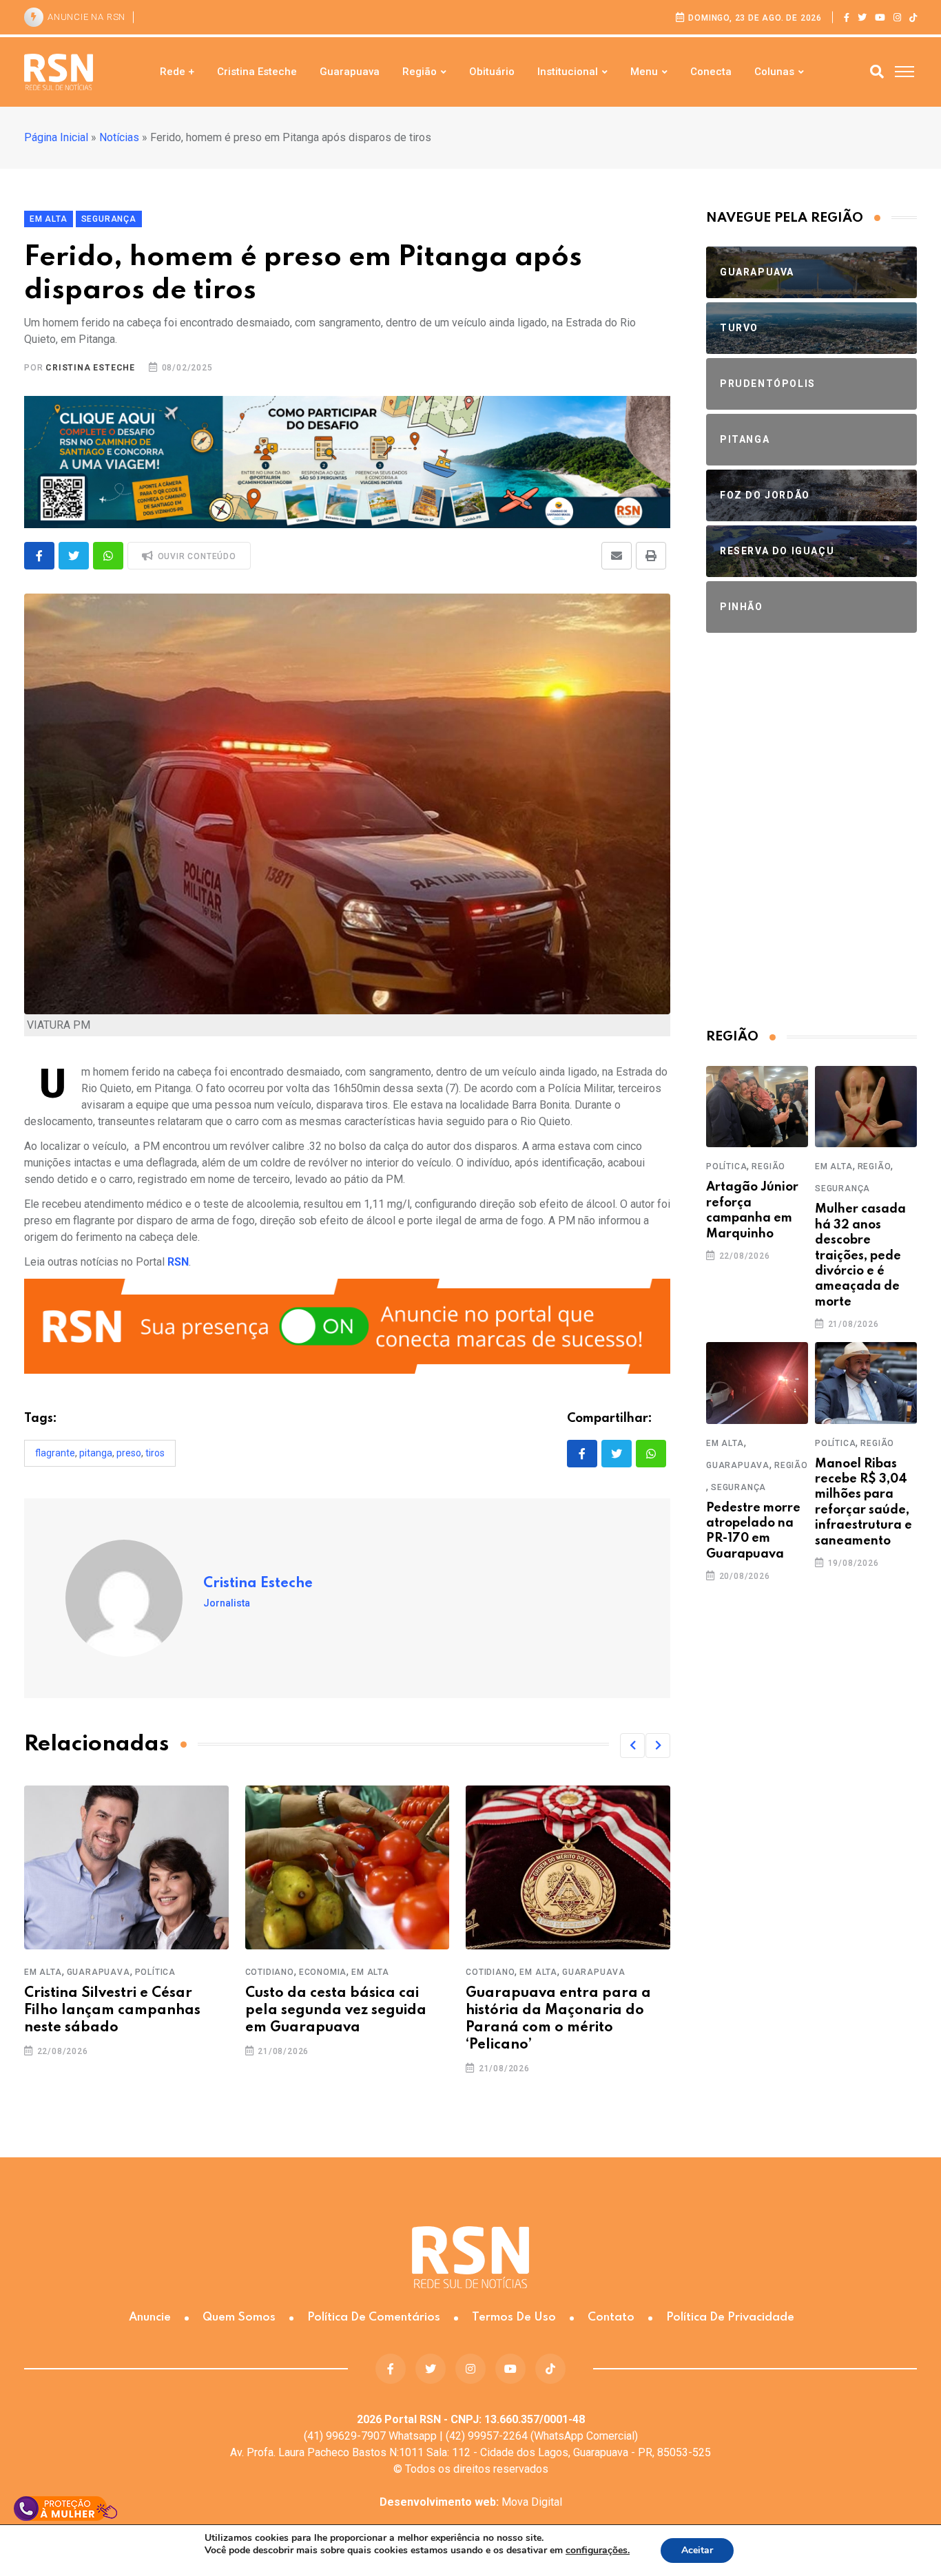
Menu (644, 72)
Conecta (711, 72)
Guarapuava (350, 72)
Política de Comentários (374, 2317)
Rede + (177, 72)
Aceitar (697, 2550)
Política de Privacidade (730, 2317)
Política (155, 1972)
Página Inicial (56, 137)
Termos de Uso (514, 2317)
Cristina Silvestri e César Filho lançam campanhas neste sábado (112, 2011)
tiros (155, 1453)
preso (129, 1453)
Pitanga (96, 1453)
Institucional (568, 72)
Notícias (119, 137)
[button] (632, 1746)
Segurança (842, 1188)
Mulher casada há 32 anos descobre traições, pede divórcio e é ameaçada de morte (860, 1255)
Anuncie (150, 2317)
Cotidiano (270, 1972)
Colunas (774, 72)
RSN (178, 1262)
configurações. (598, 2551)
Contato (611, 2317)
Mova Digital (471, 2502)
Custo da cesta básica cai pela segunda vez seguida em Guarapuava (336, 2011)
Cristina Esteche (257, 72)
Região (420, 72)
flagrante (55, 1453)
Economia (323, 1972)
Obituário (492, 72)
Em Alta (43, 1972)
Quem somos (239, 2317)
